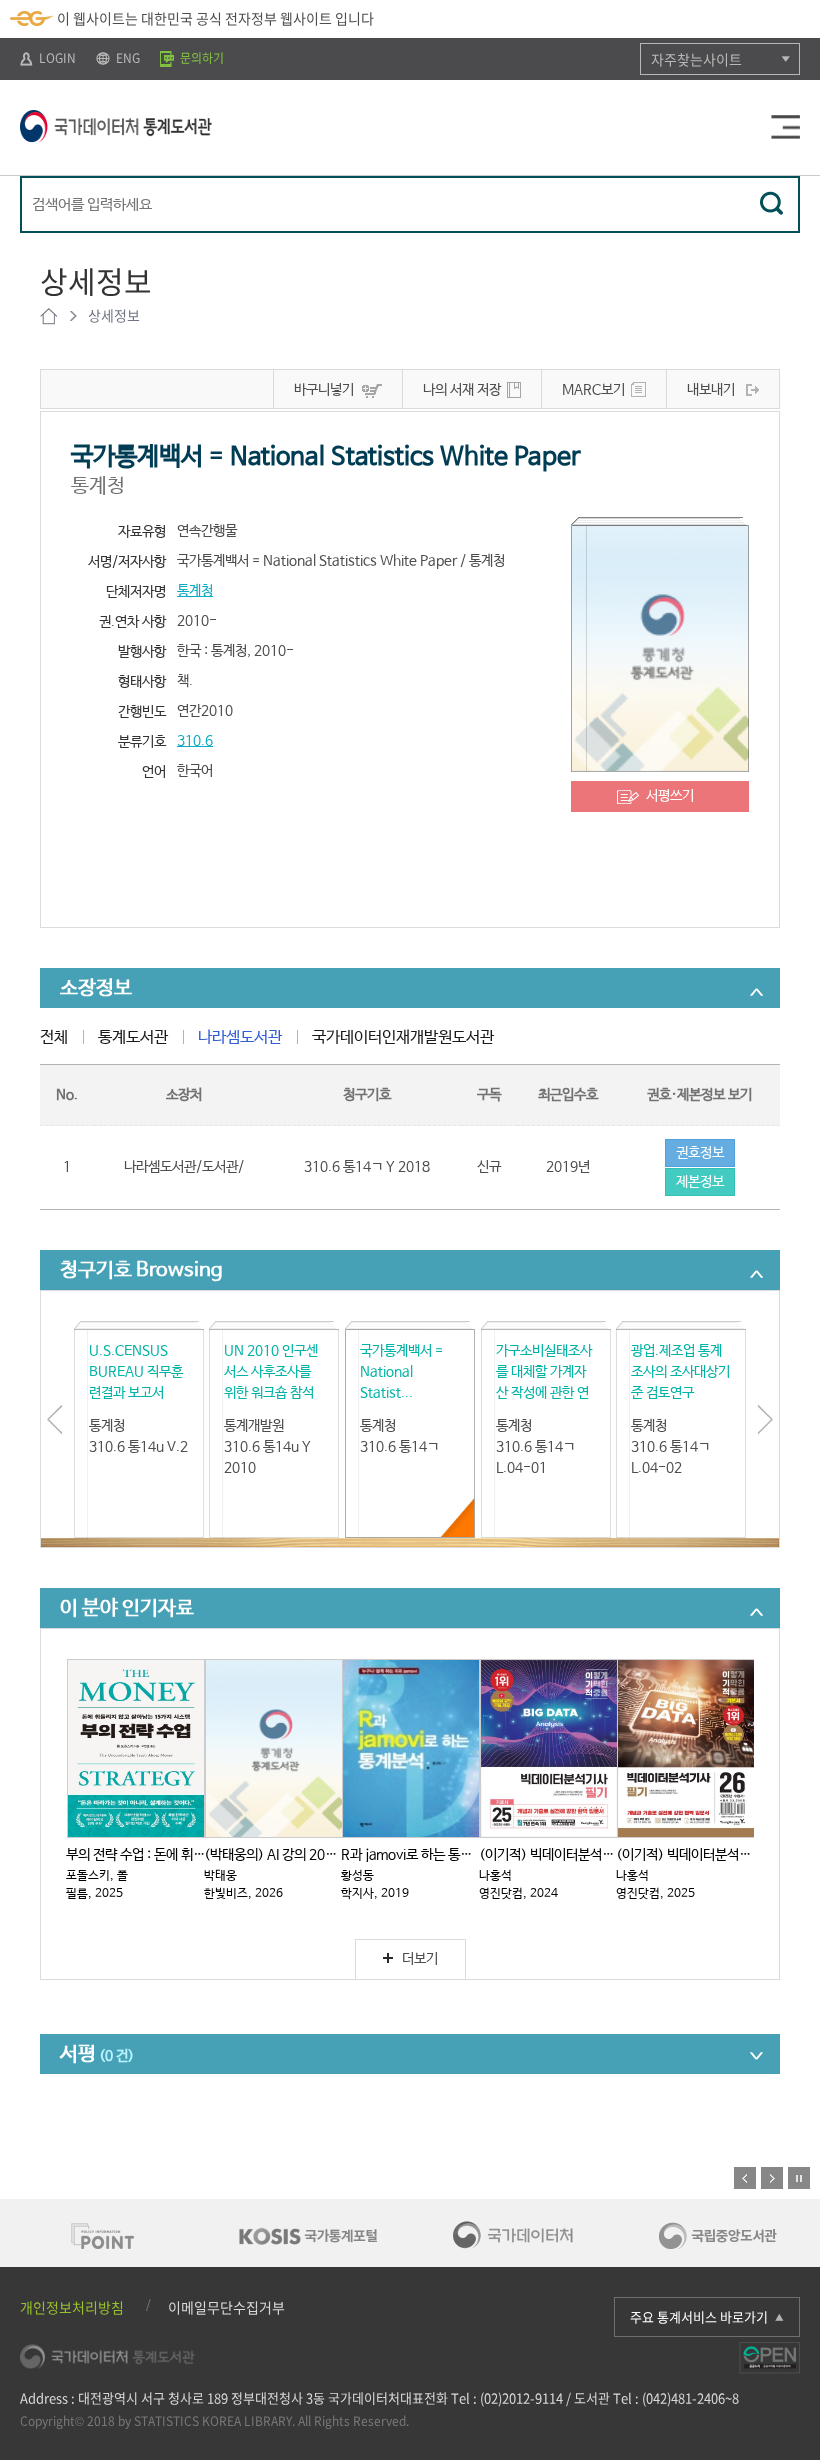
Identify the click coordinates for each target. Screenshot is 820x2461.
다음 (772, 2178)
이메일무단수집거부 (226, 2307)
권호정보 (700, 1153)
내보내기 (711, 390)
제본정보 (700, 1182)
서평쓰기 (670, 796)
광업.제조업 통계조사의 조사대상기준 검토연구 (680, 1372)
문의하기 (200, 58)
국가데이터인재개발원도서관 (403, 1037)
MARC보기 (593, 390)
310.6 (195, 741)
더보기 (420, 1959)
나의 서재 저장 (462, 390)
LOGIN (56, 58)
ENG (126, 58)
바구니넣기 (324, 390)
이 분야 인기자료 (127, 1608)
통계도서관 (133, 1037)
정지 (799, 2178)
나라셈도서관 (240, 1037)
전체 (54, 1037)
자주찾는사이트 (696, 59)
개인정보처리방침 (72, 2307)
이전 (745, 2178)
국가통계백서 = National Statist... (401, 1372)
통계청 (195, 591)
